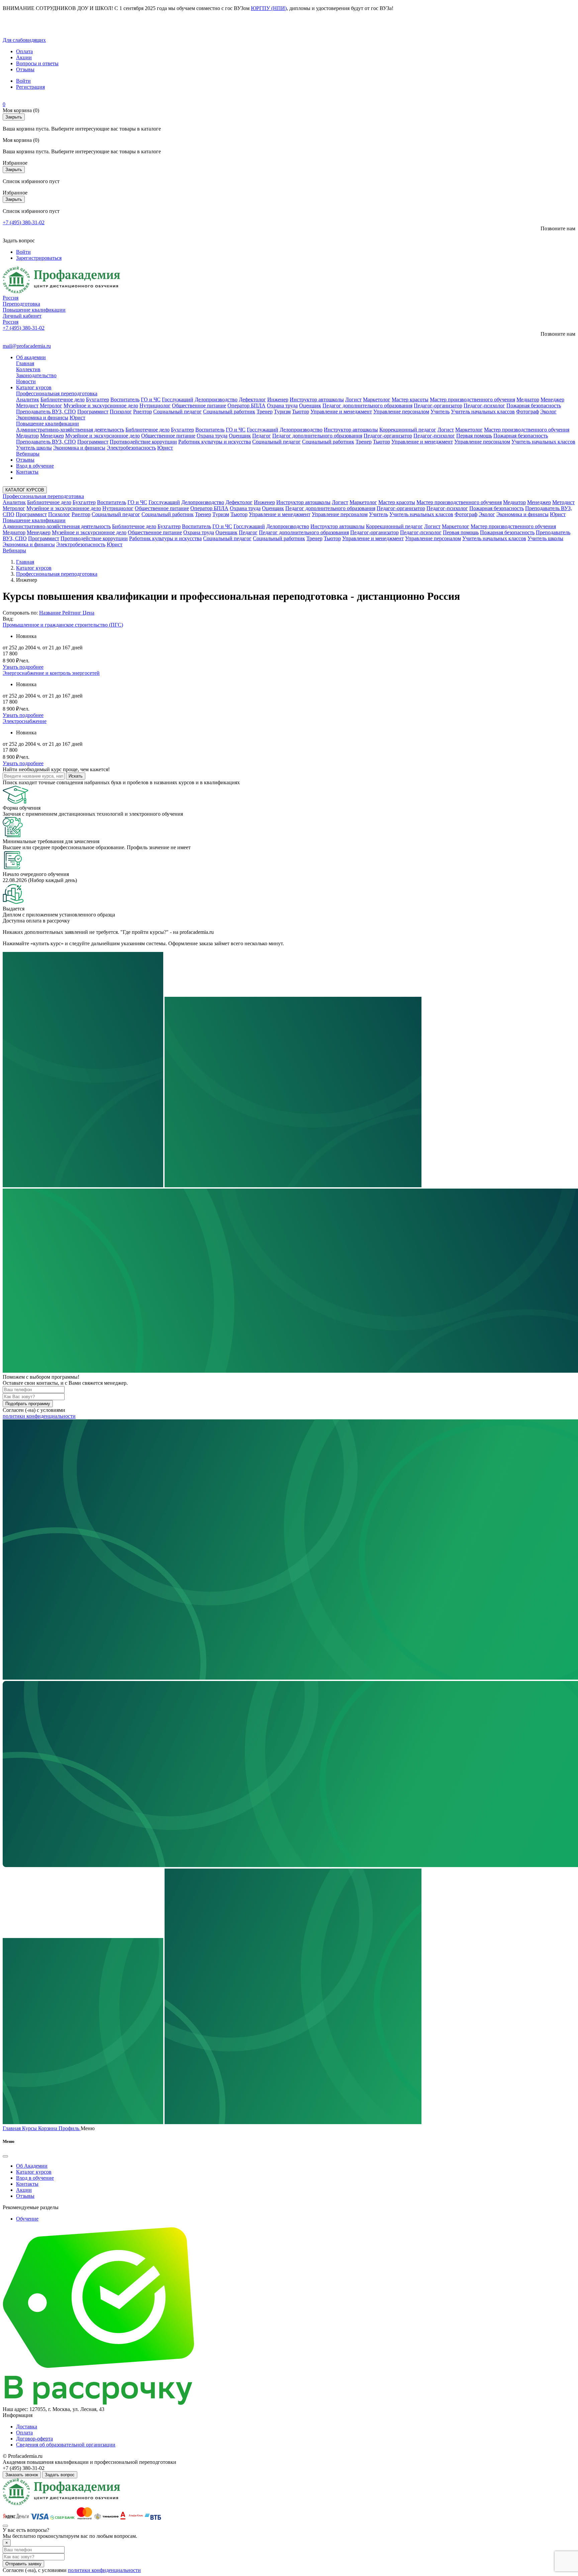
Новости (26, 381)
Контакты (27, 472)
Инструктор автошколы (317, 399)
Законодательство (36, 375)
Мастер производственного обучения (472, 399)
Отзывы (25, 69)
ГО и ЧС (151, 399)
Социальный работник (229, 412)
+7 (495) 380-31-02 (24, 222)
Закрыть (14, 117)
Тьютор (301, 412)
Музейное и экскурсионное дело (101, 406)
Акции (24, 57)
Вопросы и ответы (37, 63)
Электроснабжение (25, 721)
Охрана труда (282, 406)
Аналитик (28, 399)
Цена (88, 613)
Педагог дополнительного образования (367, 406)
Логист (353, 399)
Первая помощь (474, 436)
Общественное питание (199, 406)
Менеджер (552, 399)
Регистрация (30, 87)
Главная (25, 363)
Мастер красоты (410, 399)
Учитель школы (34, 448)
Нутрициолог (155, 406)
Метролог (51, 406)
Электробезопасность (131, 448)
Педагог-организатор (438, 406)
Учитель (440, 412)
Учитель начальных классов (483, 412)
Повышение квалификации (34, 310)
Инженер (278, 399)
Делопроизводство (216, 399)
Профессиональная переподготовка (57, 393)
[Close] (5, 2156)
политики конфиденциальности (39, 1416)
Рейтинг (72, 613)
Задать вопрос (60, 2475)
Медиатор (528, 399)
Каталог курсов (34, 387)
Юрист (77, 418)
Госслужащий (178, 399)
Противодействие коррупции (143, 442)
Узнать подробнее (23, 667)
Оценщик (310, 406)
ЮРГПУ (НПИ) (269, 8)
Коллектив (28, 369)
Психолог (121, 412)
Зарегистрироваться (39, 258)
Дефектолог (252, 399)
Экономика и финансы (42, 418)
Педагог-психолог (484, 406)
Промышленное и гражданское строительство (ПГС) (63, 625)
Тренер (265, 412)
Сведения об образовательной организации (66, 2445)
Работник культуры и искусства (215, 442)
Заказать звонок (22, 2475)
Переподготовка (21, 304)
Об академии (31, 357)
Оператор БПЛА (247, 406)
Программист (93, 412)
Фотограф (527, 412)
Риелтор (142, 412)
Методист (27, 406)
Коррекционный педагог (408, 430)
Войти (23, 81)
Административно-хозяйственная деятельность (70, 430)
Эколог (548, 412)
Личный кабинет (22, 316)
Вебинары (28, 454)
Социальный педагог (177, 412)
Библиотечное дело (63, 399)
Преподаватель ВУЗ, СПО (46, 412)
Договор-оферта (34, 2439)
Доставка (27, 2427)
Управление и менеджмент (341, 412)
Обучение (27, 2219)
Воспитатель (125, 399)
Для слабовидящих (24, 40)
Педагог (262, 436)
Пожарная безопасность (534, 406)
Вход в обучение (35, 466)
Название (50, 613)
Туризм (282, 412)
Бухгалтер (98, 399)
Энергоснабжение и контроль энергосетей (51, 673)
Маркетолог (377, 399)
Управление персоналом (401, 412)
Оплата (24, 51)
